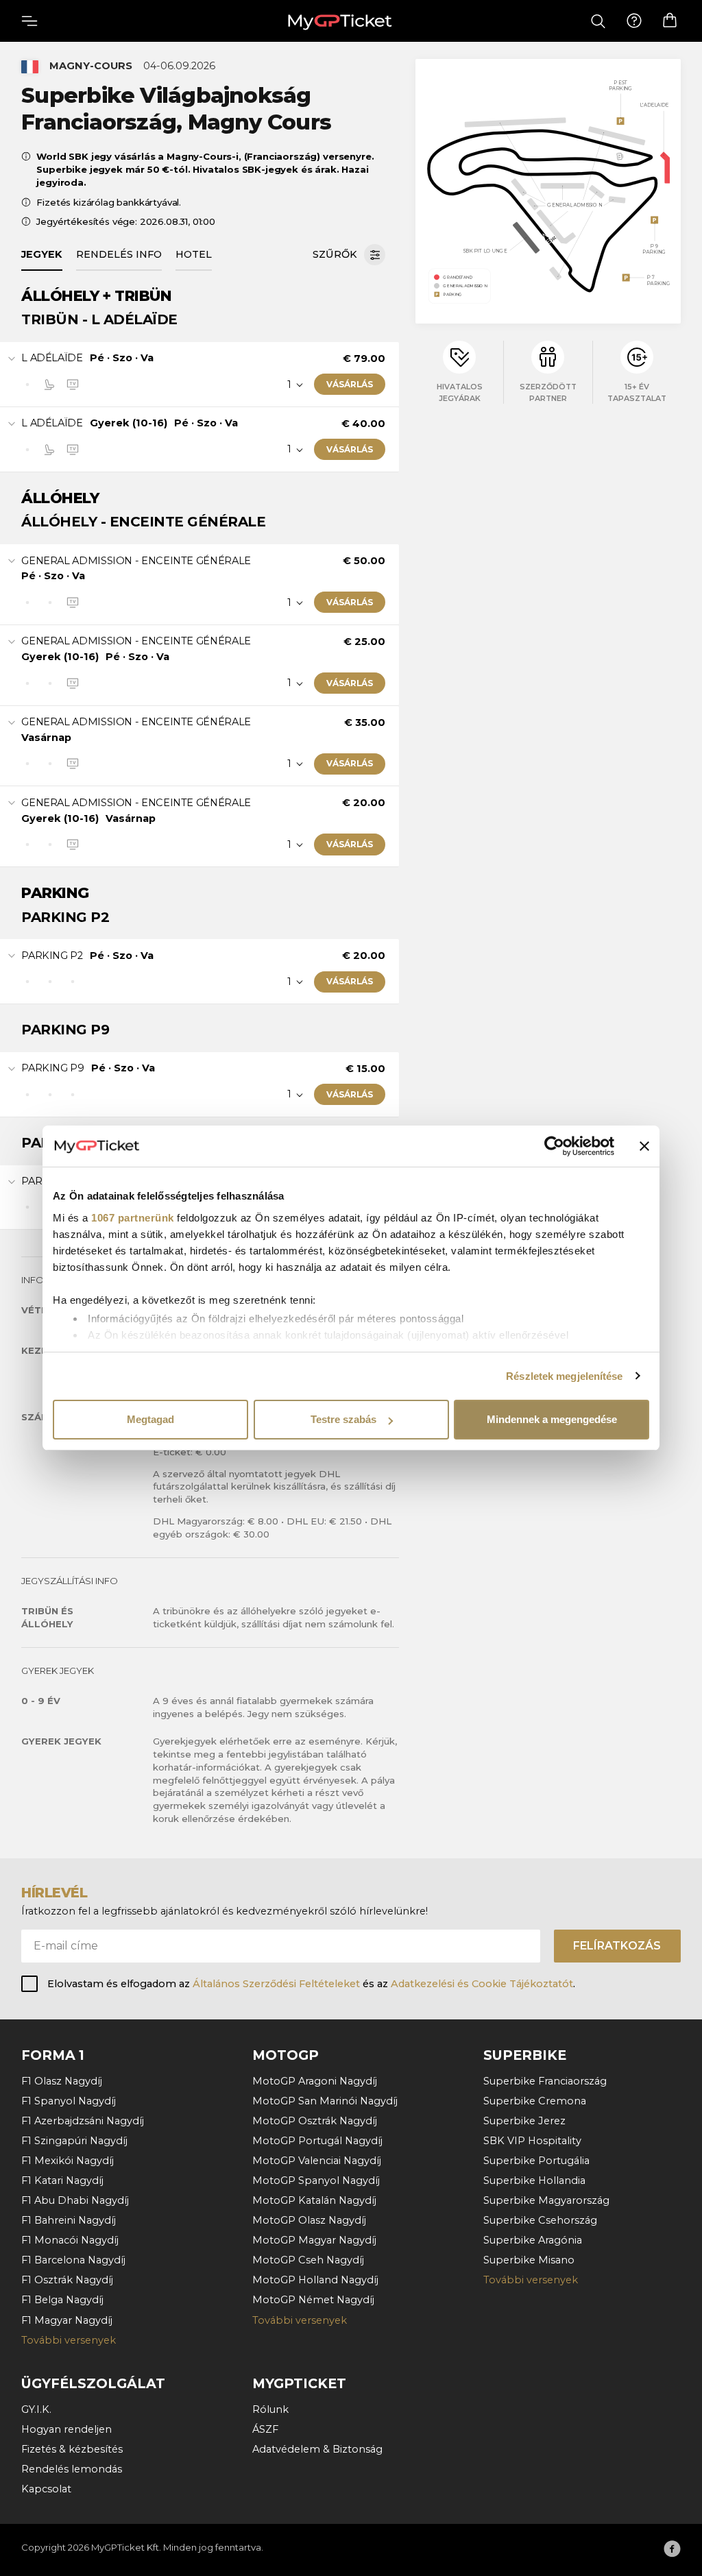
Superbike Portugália (536, 2161)
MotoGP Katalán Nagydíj (314, 2200)
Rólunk (270, 2409)
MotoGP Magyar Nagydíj (314, 2240)
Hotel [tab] (194, 254)
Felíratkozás (617, 1946)
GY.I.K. (36, 2409)
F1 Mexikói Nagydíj (68, 2161)
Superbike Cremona (535, 2101)
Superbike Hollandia (534, 2180)
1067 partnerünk (133, 1218)
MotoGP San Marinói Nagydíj (325, 2101)
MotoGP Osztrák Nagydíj (315, 2121)
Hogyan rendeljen (66, 2429)
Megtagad (150, 1419)
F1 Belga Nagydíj (62, 2300)
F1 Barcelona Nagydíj (73, 2260)
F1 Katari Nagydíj (62, 2180)
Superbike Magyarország (546, 2200)
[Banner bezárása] (644, 1146)
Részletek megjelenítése (564, 1376)
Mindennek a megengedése (552, 1419)
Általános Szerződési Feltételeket (276, 1984)
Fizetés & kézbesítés (72, 2449)
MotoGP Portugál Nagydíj (317, 2141)
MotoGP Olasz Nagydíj (309, 2220)
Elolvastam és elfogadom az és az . (311, 1984)
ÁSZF (265, 2429)
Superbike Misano (529, 2260)
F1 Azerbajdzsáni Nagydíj (83, 2121)
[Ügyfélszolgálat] (634, 21)
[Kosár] (670, 21)
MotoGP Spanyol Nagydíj (316, 2180)
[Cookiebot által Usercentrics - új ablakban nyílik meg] (554, 1146)
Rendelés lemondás (72, 2469)
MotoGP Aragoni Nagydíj (315, 2081)
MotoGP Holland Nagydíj (315, 2280)
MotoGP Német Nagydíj (313, 2300)
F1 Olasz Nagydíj (62, 2081)
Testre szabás (343, 1419)
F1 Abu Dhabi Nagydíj (75, 2200)
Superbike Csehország (540, 2220)
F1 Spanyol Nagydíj (69, 2101)
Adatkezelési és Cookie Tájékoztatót (482, 1984)
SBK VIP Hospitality (532, 2141)
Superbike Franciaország (545, 2081)
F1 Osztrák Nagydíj (67, 2280)
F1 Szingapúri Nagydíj (74, 2141)
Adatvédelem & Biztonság (317, 2449)
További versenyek (69, 2340)
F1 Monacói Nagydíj (70, 2240)
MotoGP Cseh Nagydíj (308, 2260)
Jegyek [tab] (42, 254)
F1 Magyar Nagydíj (67, 2320)
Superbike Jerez (524, 2121)
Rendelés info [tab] (119, 254)
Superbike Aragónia (533, 2240)
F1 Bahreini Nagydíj (69, 2220)
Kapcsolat (46, 2489)
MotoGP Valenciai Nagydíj (317, 2161)
